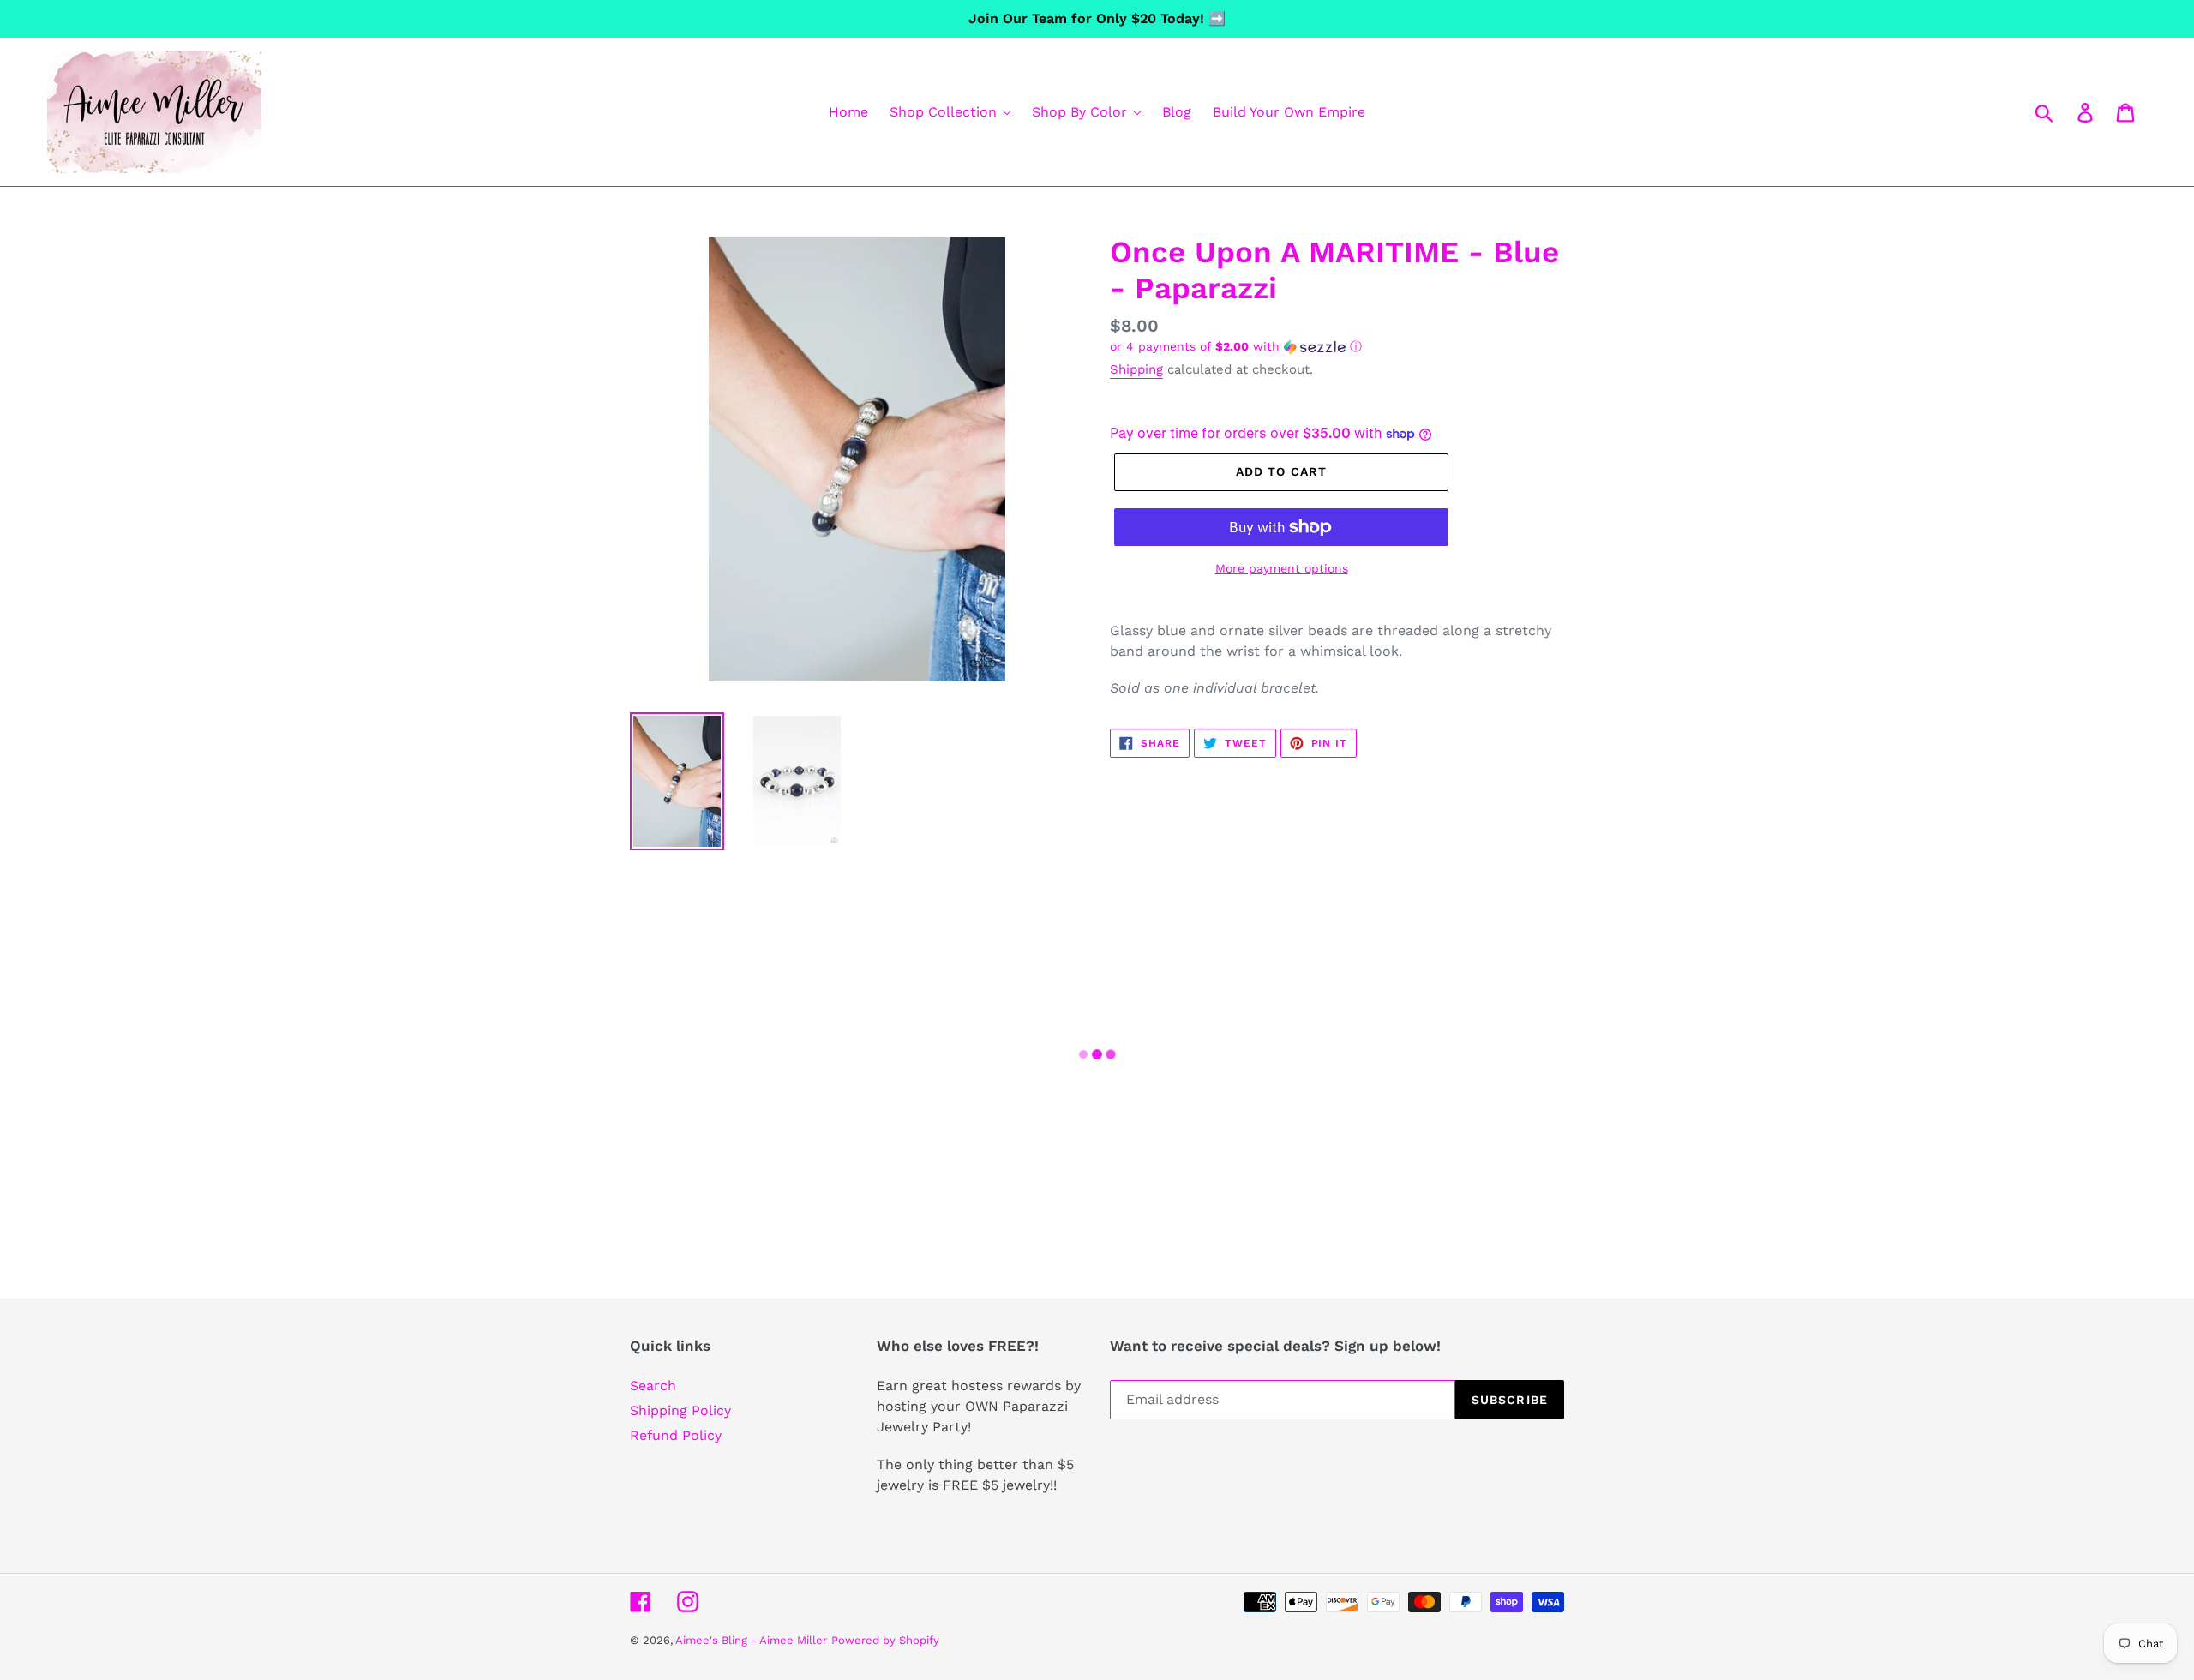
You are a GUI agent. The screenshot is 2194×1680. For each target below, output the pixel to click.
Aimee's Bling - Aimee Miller (751, 1640)
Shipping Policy (680, 1410)
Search (653, 1386)
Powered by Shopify (885, 1640)
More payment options (1282, 568)
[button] (1337, 347)
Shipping (1136, 369)
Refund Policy (676, 1435)
